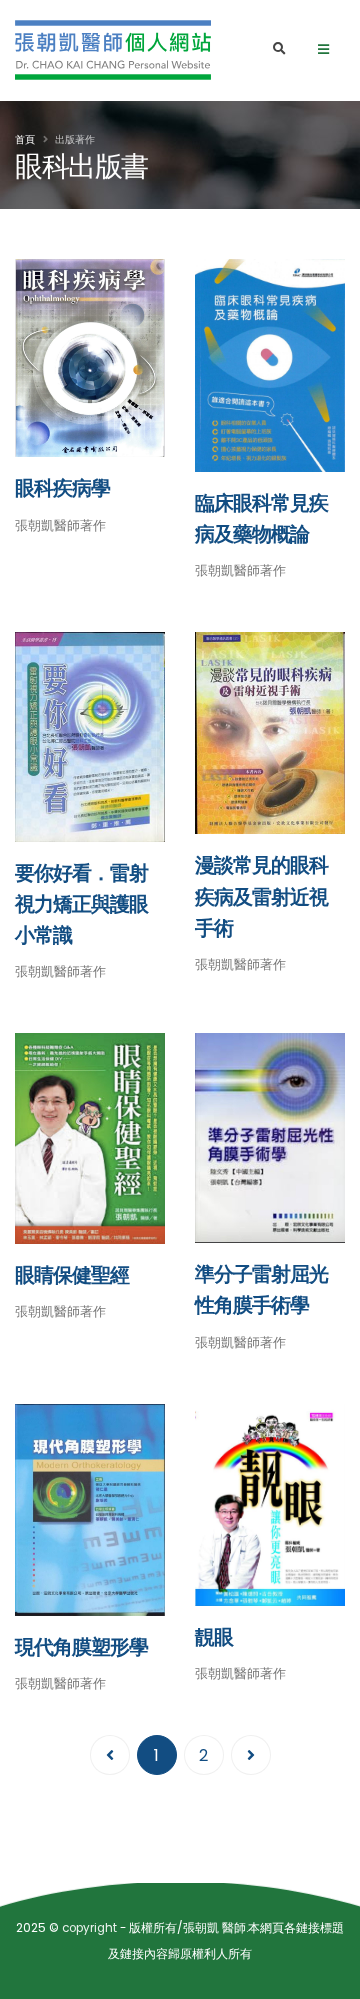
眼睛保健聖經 (72, 1275)
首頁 (25, 139)
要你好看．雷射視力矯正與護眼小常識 (81, 904)
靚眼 (214, 1637)
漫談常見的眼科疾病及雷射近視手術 (261, 896)
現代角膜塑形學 (81, 1647)
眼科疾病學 (62, 488)
